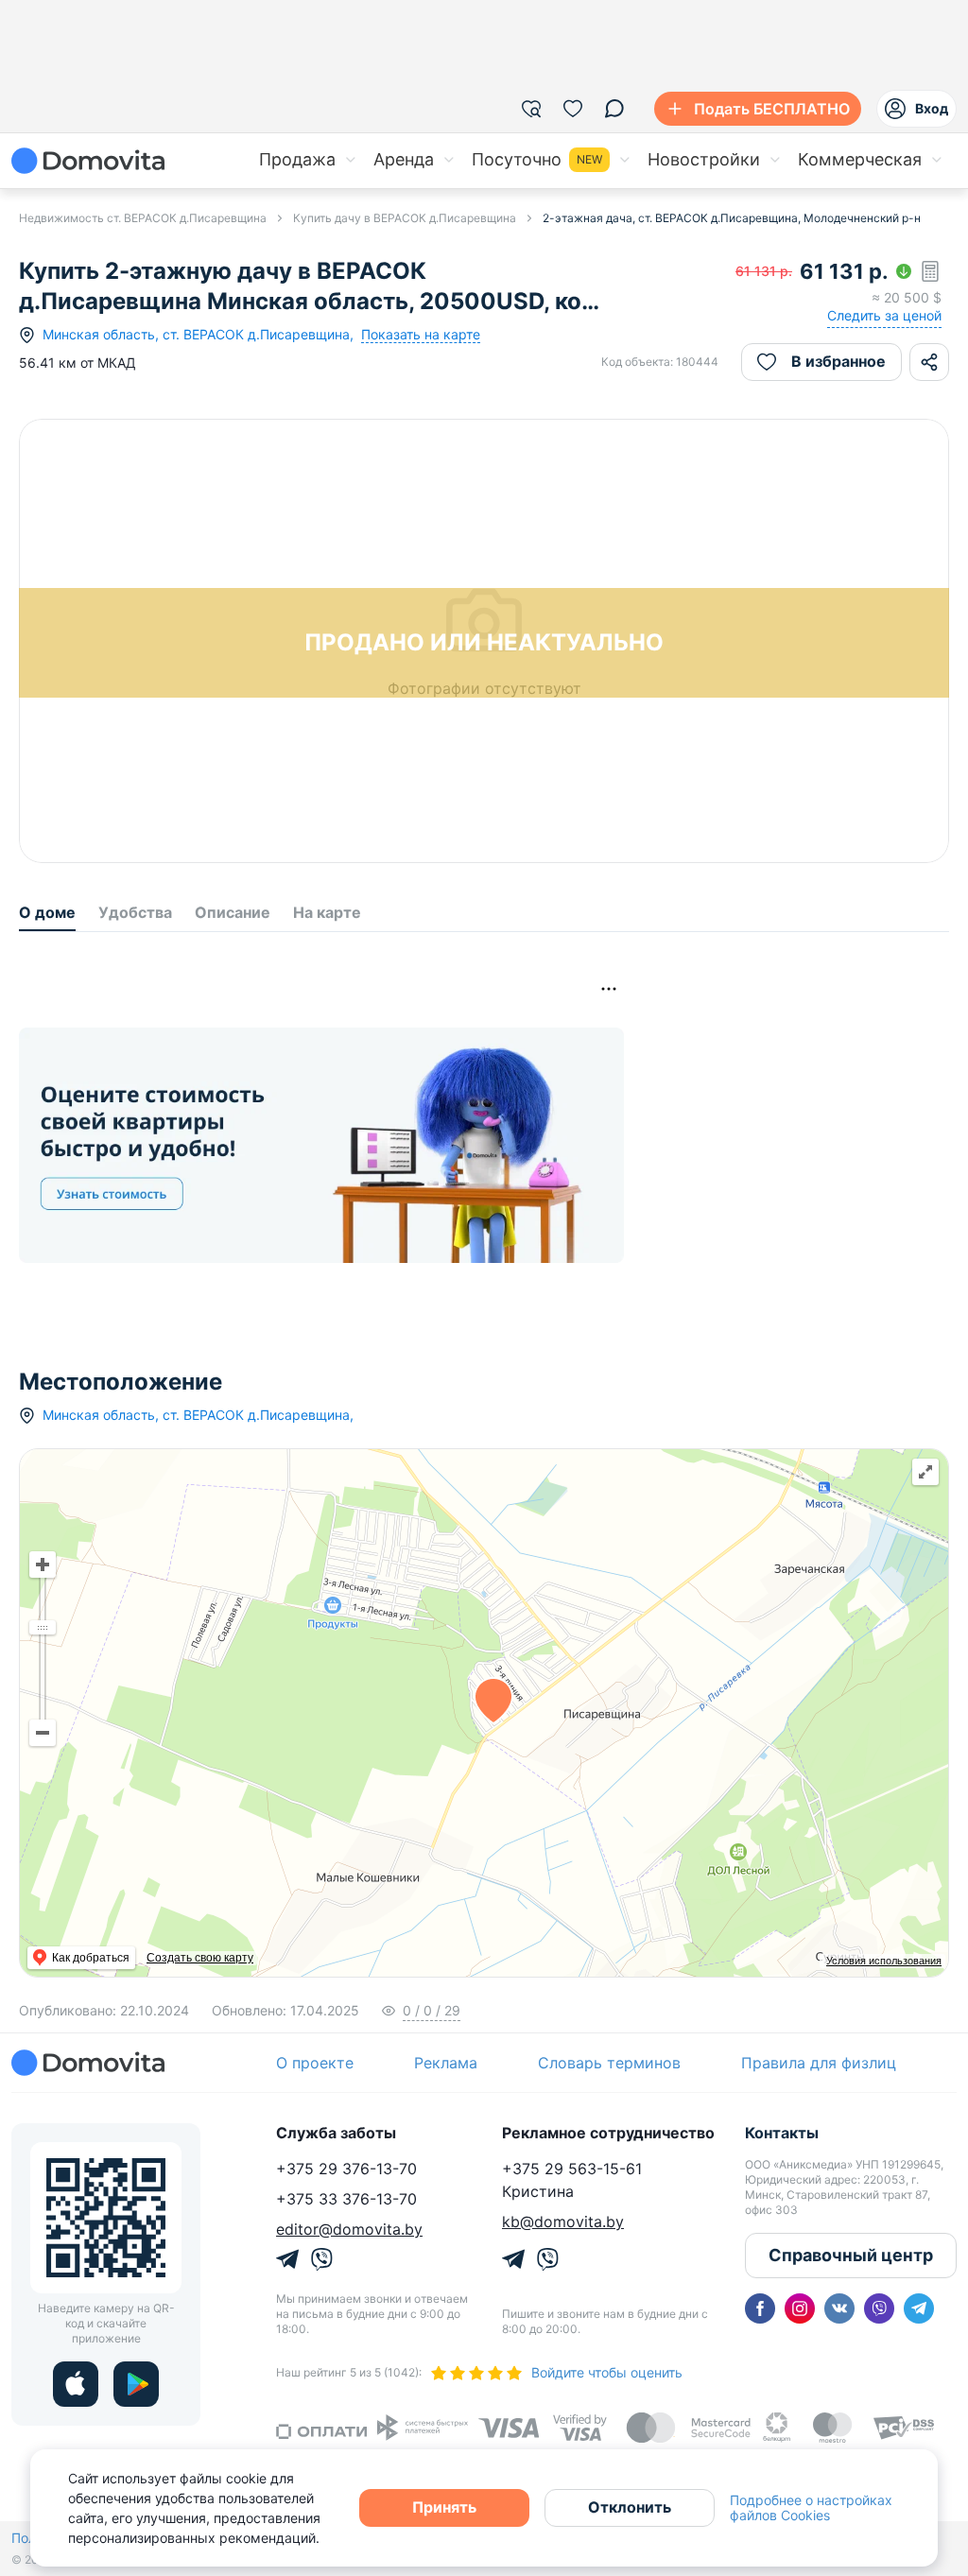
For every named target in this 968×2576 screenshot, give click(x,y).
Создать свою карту (200, 1958)
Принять (444, 2507)
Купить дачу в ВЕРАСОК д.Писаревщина (405, 218)
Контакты (782, 2133)
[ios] (76, 2384)
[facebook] (760, 2308)
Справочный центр (851, 2255)
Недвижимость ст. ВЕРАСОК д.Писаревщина (143, 218)
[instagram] (800, 2308)
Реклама (446, 2063)
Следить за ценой (884, 315)
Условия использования (884, 1961)
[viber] (879, 2308)
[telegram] (919, 2308)
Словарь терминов (609, 2063)
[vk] (839, 2308)
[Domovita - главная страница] (88, 161)
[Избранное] (573, 109)
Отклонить (630, 2507)
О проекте (315, 2063)
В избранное (838, 361)
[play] (136, 2384)
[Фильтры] (531, 109)
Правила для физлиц (819, 2063)
